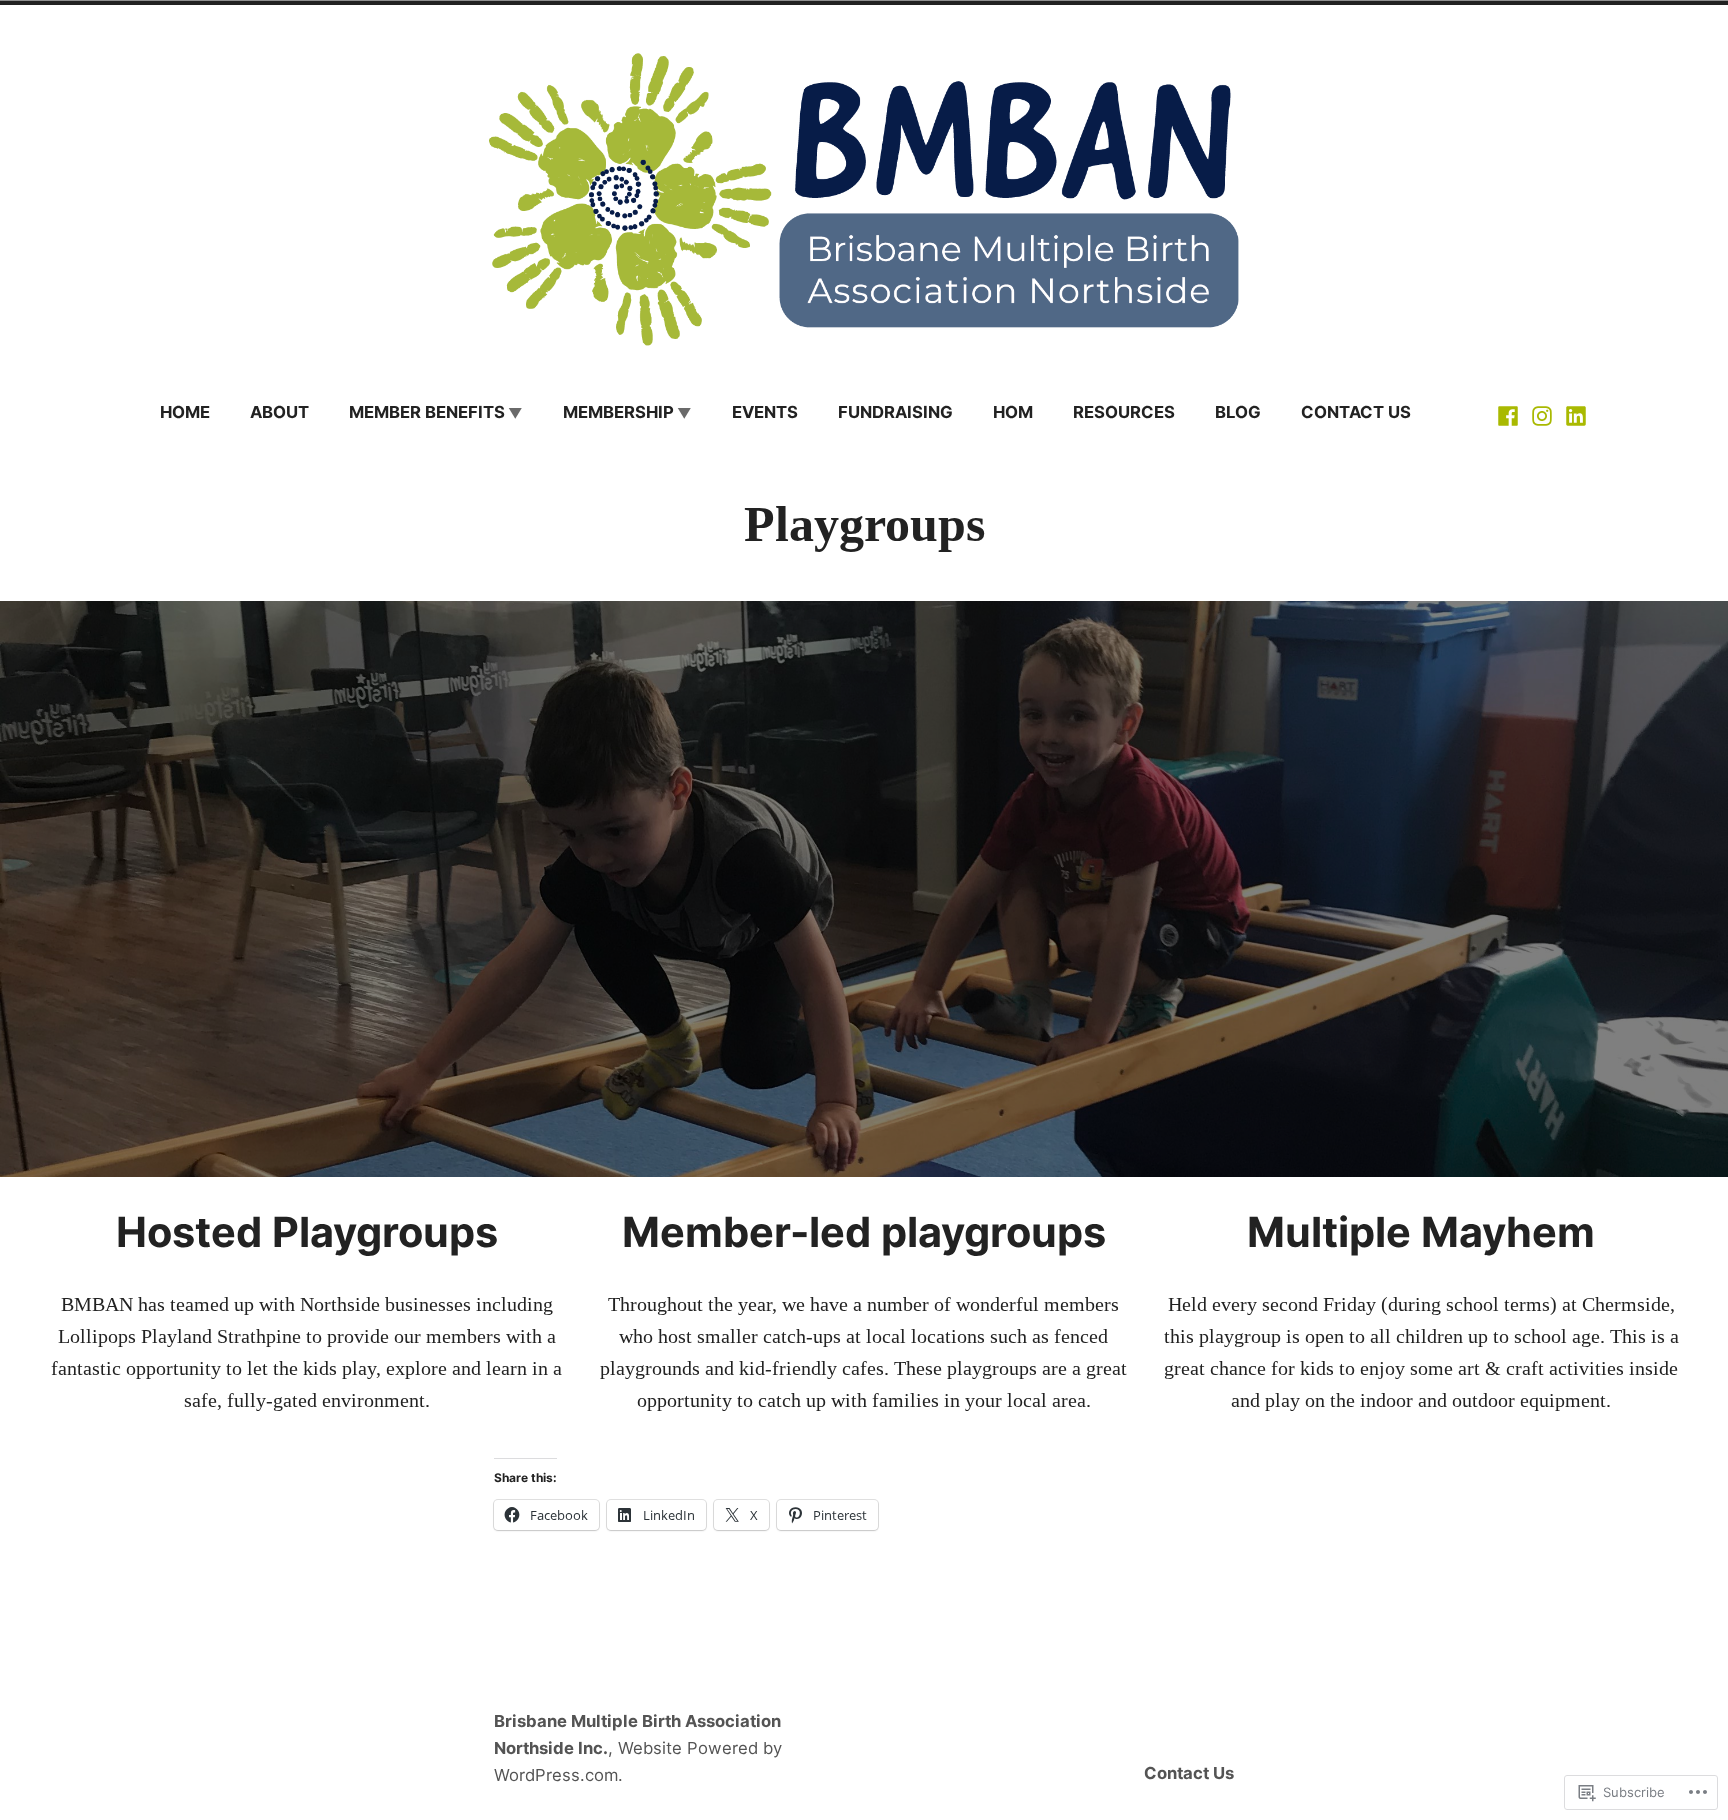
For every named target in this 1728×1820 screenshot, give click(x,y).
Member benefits (427, 412)
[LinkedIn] (1574, 414)
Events (765, 412)
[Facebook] (1510, 414)
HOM (1013, 412)
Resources (1124, 412)
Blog (1238, 412)
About (279, 412)
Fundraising (895, 412)
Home (185, 412)
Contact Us (1356, 412)
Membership (618, 412)
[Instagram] (1542, 414)
